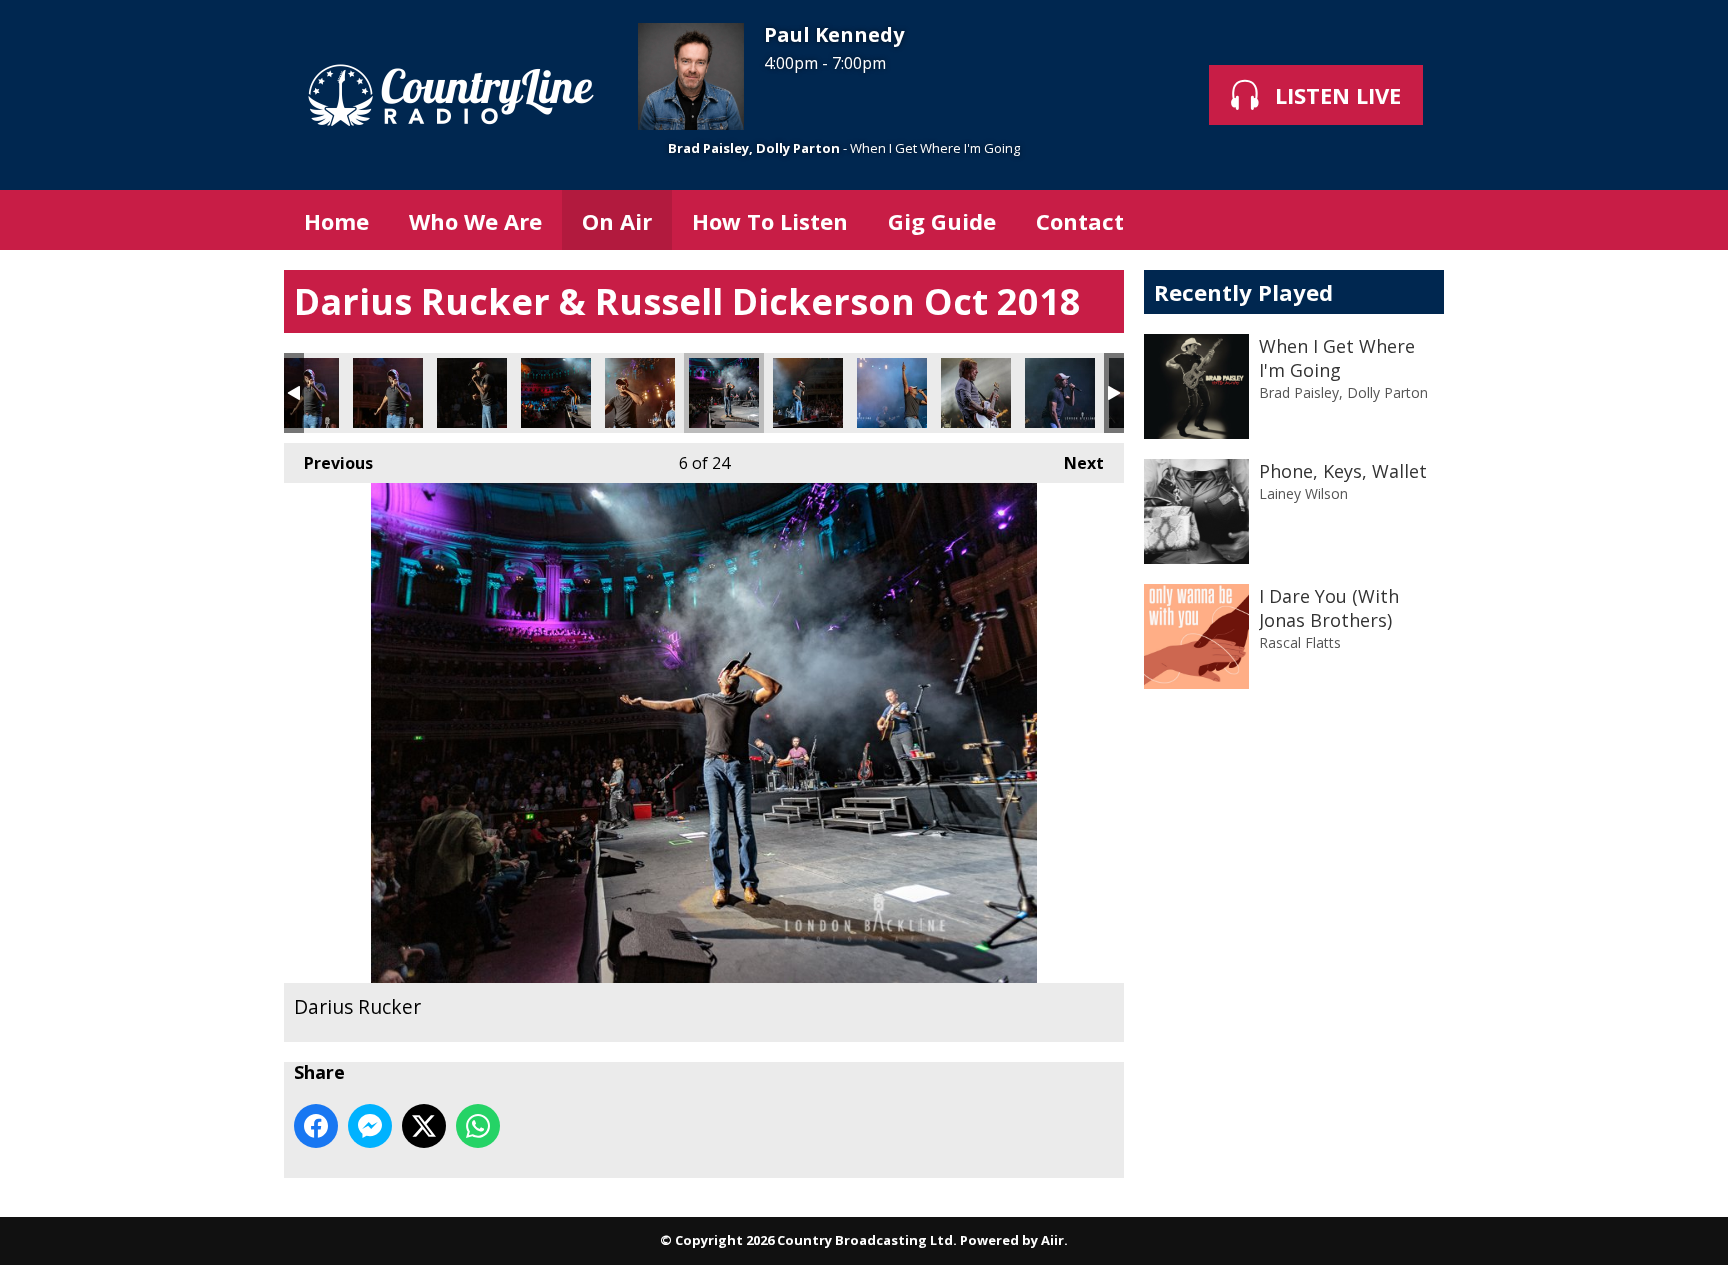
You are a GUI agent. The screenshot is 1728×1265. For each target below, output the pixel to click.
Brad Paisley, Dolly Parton (754, 148)
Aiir (1052, 1240)
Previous (328, 463)
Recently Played (1243, 292)
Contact (1080, 221)
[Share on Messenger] (370, 1126)
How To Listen (770, 221)
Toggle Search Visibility (1414, 220)
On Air (617, 221)
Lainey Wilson (1303, 493)
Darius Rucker (304, 393)
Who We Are (475, 221)
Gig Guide (942, 221)
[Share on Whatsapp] (478, 1126)
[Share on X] (424, 1126)
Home (336, 221)
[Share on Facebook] (316, 1126)
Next (1074, 463)
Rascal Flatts (1300, 642)
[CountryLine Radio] (451, 95)
